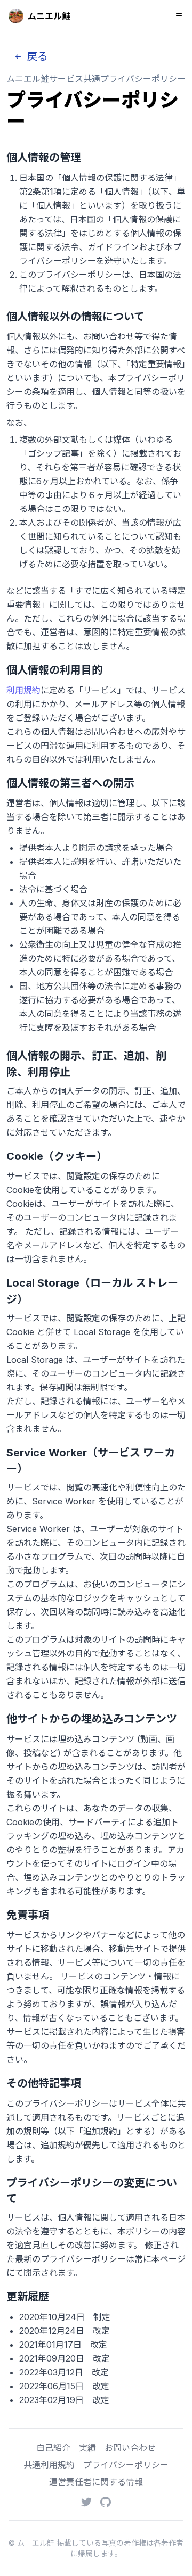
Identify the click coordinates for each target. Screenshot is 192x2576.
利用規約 (23, 690)
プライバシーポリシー (126, 2465)
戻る (36, 56)
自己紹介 (53, 2448)
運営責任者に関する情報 (96, 2482)
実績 (87, 2448)
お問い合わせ (130, 2448)
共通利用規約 (49, 2465)
